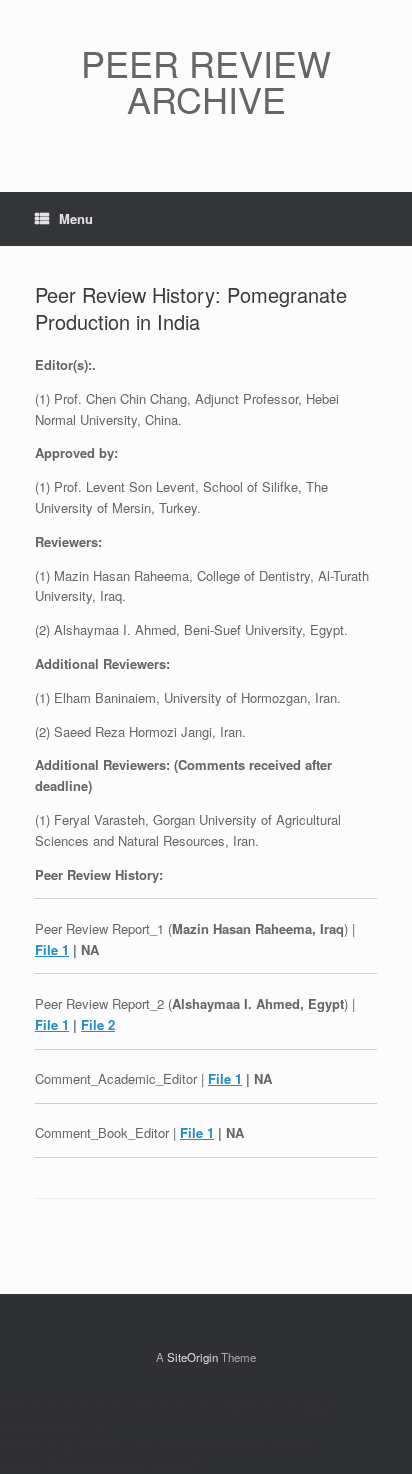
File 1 (52, 949)
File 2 (98, 1024)
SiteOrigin (192, 1357)
